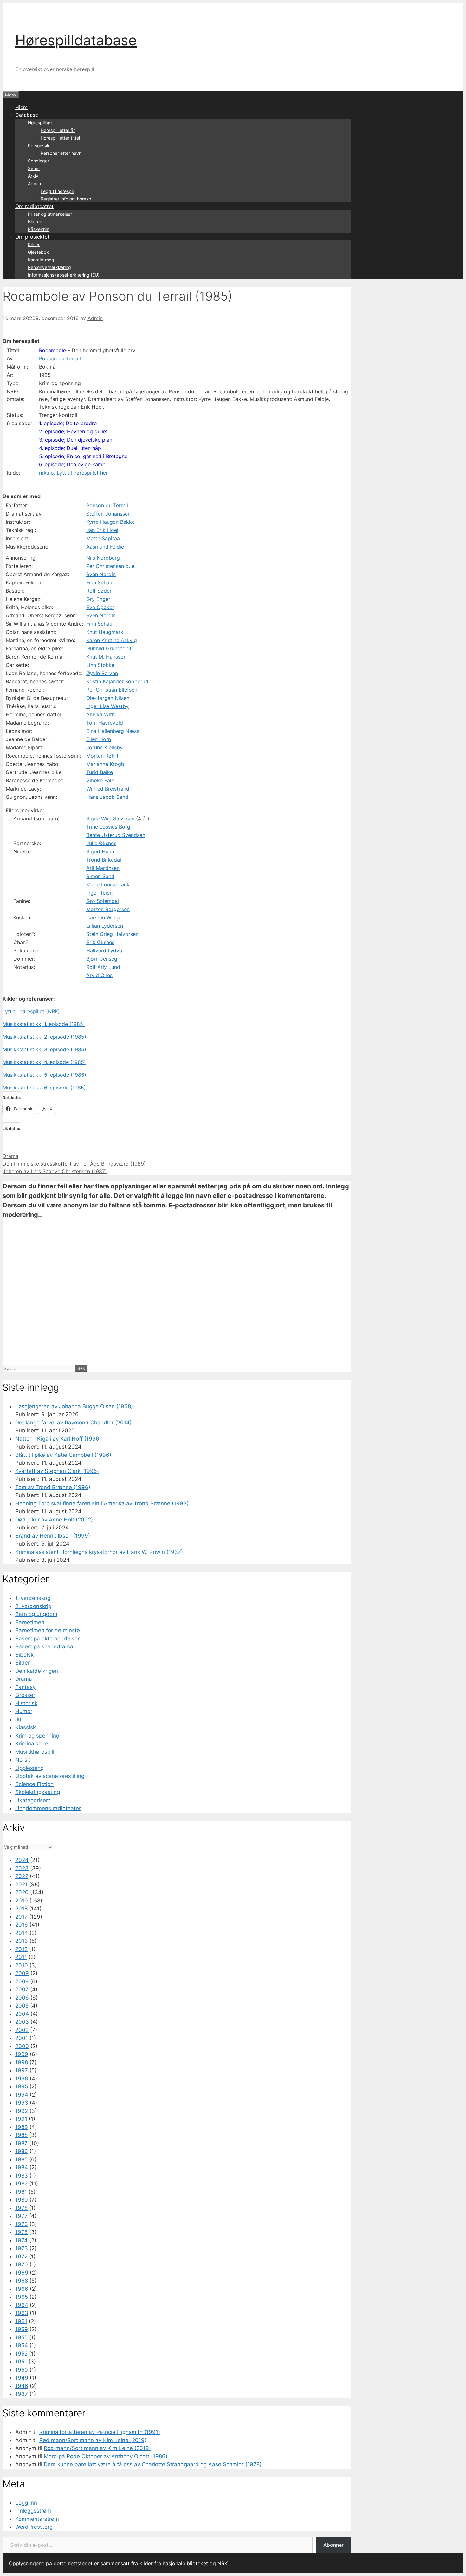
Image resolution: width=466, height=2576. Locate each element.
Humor (24, 1711)
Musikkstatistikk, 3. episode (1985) (44, 1049)
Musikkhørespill (35, 1752)
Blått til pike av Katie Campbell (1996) (63, 1455)
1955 (21, 2337)
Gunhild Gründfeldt (109, 648)
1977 (21, 2216)
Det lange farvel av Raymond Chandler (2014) (73, 1423)
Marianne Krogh (105, 764)
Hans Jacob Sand (107, 797)
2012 (21, 1949)
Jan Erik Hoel (102, 530)
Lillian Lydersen (105, 926)
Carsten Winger (105, 917)
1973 (22, 2248)
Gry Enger (98, 599)
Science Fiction (34, 1784)
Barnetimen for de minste (48, 1630)
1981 (21, 2192)
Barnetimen (30, 1622)
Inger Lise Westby (107, 706)
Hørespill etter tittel (60, 138)
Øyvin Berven (102, 673)
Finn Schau (99, 582)
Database (27, 115)
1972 (21, 2257)
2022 (22, 1876)
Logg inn (26, 2503)
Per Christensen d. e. (111, 566)
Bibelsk (24, 1655)
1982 (21, 2184)
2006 (22, 1998)
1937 (22, 2394)
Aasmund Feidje (105, 547)
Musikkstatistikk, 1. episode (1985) (44, 1024)
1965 (22, 2297)
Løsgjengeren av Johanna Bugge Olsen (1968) (74, 1406)
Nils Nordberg (103, 558)
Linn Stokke (100, 665)
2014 (22, 1933)
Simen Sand (100, 876)
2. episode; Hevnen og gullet (73, 431)
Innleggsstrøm (33, 2511)
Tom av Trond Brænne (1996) (53, 1487)
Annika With (100, 714)
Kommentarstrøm (37, 2519)
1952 (21, 2354)
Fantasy (25, 1687)
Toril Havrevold (105, 723)
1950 (22, 2370)
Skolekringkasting (38, 1792)
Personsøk (39, 145)
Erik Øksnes (100, 942)
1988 (21, 2135)
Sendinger (39, 161)
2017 (21, 1917)
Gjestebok (38, 252)
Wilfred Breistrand (108, 789)
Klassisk (26, 1727)
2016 (22, 1925)
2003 (22, 2022)
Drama (10, 1156)
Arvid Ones (99, 975)
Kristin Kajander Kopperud (117, 681)
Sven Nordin (101, 574)
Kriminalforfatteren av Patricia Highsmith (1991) (100, 2432)
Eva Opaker (100, 607)
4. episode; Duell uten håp (70, 448)
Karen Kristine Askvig (112, 640)
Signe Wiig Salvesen (110, 818)
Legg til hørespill (58, 191)
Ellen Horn (99, 739)
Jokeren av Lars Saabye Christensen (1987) (55, 1171)
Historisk (26, 1703)
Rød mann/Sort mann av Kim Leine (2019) (93, 2440)
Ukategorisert (33, 1800)
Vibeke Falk (100, 780)
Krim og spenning (37, 1736)
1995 (22, 2086)
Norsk (23, 1760)
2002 (22, 2030)
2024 (22, 1860)
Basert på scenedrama (44, 1646)
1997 (22, 2070)
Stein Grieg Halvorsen (112, 934)
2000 (22, 2046)
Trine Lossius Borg (108, 827)
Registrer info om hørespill (67, 199)
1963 (22, 2313)
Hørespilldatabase (76, 40)
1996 (22, 2079)
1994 (22, 2095)
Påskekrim (39, 229)
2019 (22, 1901)
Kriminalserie (32, 1744)
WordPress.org (34, 2527)
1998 (22, 2062)
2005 (22, 2006)
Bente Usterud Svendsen (116, 835)
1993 (22, 2103)
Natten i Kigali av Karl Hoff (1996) (58, 1439)
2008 (22, 1981)
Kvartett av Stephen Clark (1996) (57, 1471)
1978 (21, 2208)
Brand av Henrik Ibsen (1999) (53, 1536)
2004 (22, 2014)
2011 (21, 1957)
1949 (22, 2378)
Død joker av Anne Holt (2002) (54, 1520)
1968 (22, 2281)
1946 (22, 2386)
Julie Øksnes (101, 843)
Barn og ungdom (36, 1614)
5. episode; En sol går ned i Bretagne (83, 456)
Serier (34, 168)
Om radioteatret (34, 206)
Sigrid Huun (100, 851)
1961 (21, 2321)
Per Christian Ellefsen (112, 690)
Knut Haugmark (105, 632)
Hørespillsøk (40, 123)
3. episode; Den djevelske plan (76, 440)
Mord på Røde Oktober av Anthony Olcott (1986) (106, 2456)
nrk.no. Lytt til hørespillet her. (74, 473)
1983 (22, 2176)
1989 (22, 2127)
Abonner (333, 2545)
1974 (21, 2240)
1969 (22, 2273)
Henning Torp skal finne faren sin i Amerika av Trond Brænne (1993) (102, 1503)
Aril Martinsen (103, 868)
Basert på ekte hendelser (47, 1639)
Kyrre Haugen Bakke (110, 522)
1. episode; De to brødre (68, 423)
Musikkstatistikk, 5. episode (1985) (44, 1075)
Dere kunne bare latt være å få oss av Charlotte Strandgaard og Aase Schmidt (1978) (153, 2464)
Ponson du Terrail (60, 358)
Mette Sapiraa (103, 538)
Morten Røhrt (102, 756)
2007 (22, 1989)
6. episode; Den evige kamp (72, 464)
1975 (21, 2232)
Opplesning (29, 1768)
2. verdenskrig (33, 1606)
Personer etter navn (61, 153)
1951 (21, 2362)
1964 (22, 2305)
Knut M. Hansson (106, 657)
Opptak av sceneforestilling (50, 1776)
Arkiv (33, 176)
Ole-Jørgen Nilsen (108, 698)
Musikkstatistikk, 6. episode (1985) (44, 1088)
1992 (22, 2111)
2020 (22, 1892)
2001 (22, 2038)
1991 (21, 2119)
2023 (22, 1868)
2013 (22, 1941)
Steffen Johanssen (108, 514)
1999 (22, 2054)
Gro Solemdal (103, 901)
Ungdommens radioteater (48, 1808)
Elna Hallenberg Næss (113, 731)
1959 (22, 2329)
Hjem (21, 107)
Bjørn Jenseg (102, 959)
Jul (19, 1719)
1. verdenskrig (33, 1598)
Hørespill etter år (58, 130)
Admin (34, 184)
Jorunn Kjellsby (104, 747)
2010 (22, 1965)
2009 (22, 1973)
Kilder (34, 244)
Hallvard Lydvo (104, 950)
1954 (22, 2345)
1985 (21, 2159)
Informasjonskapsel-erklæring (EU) (64, 275)
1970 (22, 2264)
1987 (21, 2143)
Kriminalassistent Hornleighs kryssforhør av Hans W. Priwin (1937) (99, 1552)
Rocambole (52, 350)
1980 (22, 2200)
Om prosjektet (32, 237)
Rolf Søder (99, 591)
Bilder (23, 1663)
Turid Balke (100, 772)
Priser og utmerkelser (50, 214)
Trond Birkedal (104, 860)
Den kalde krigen (37, 1671)
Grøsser (25, 1695)
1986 (22, 2151)
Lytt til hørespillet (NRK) (31, 1011)
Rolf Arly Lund (103, 967)
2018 (21, 1909)
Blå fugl (36, 222)
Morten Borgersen (108, 909)
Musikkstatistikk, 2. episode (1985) (44, 1037)
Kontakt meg (41, 260)
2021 (21, 1884)
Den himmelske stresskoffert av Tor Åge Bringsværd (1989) (74, 1164)
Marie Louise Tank (108, 884)
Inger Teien (99, 893)
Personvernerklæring (49, 267)
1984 (22, 2167)
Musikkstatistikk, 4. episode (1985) (44, 1062)
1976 (22, 2224)
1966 (22, 2289)
